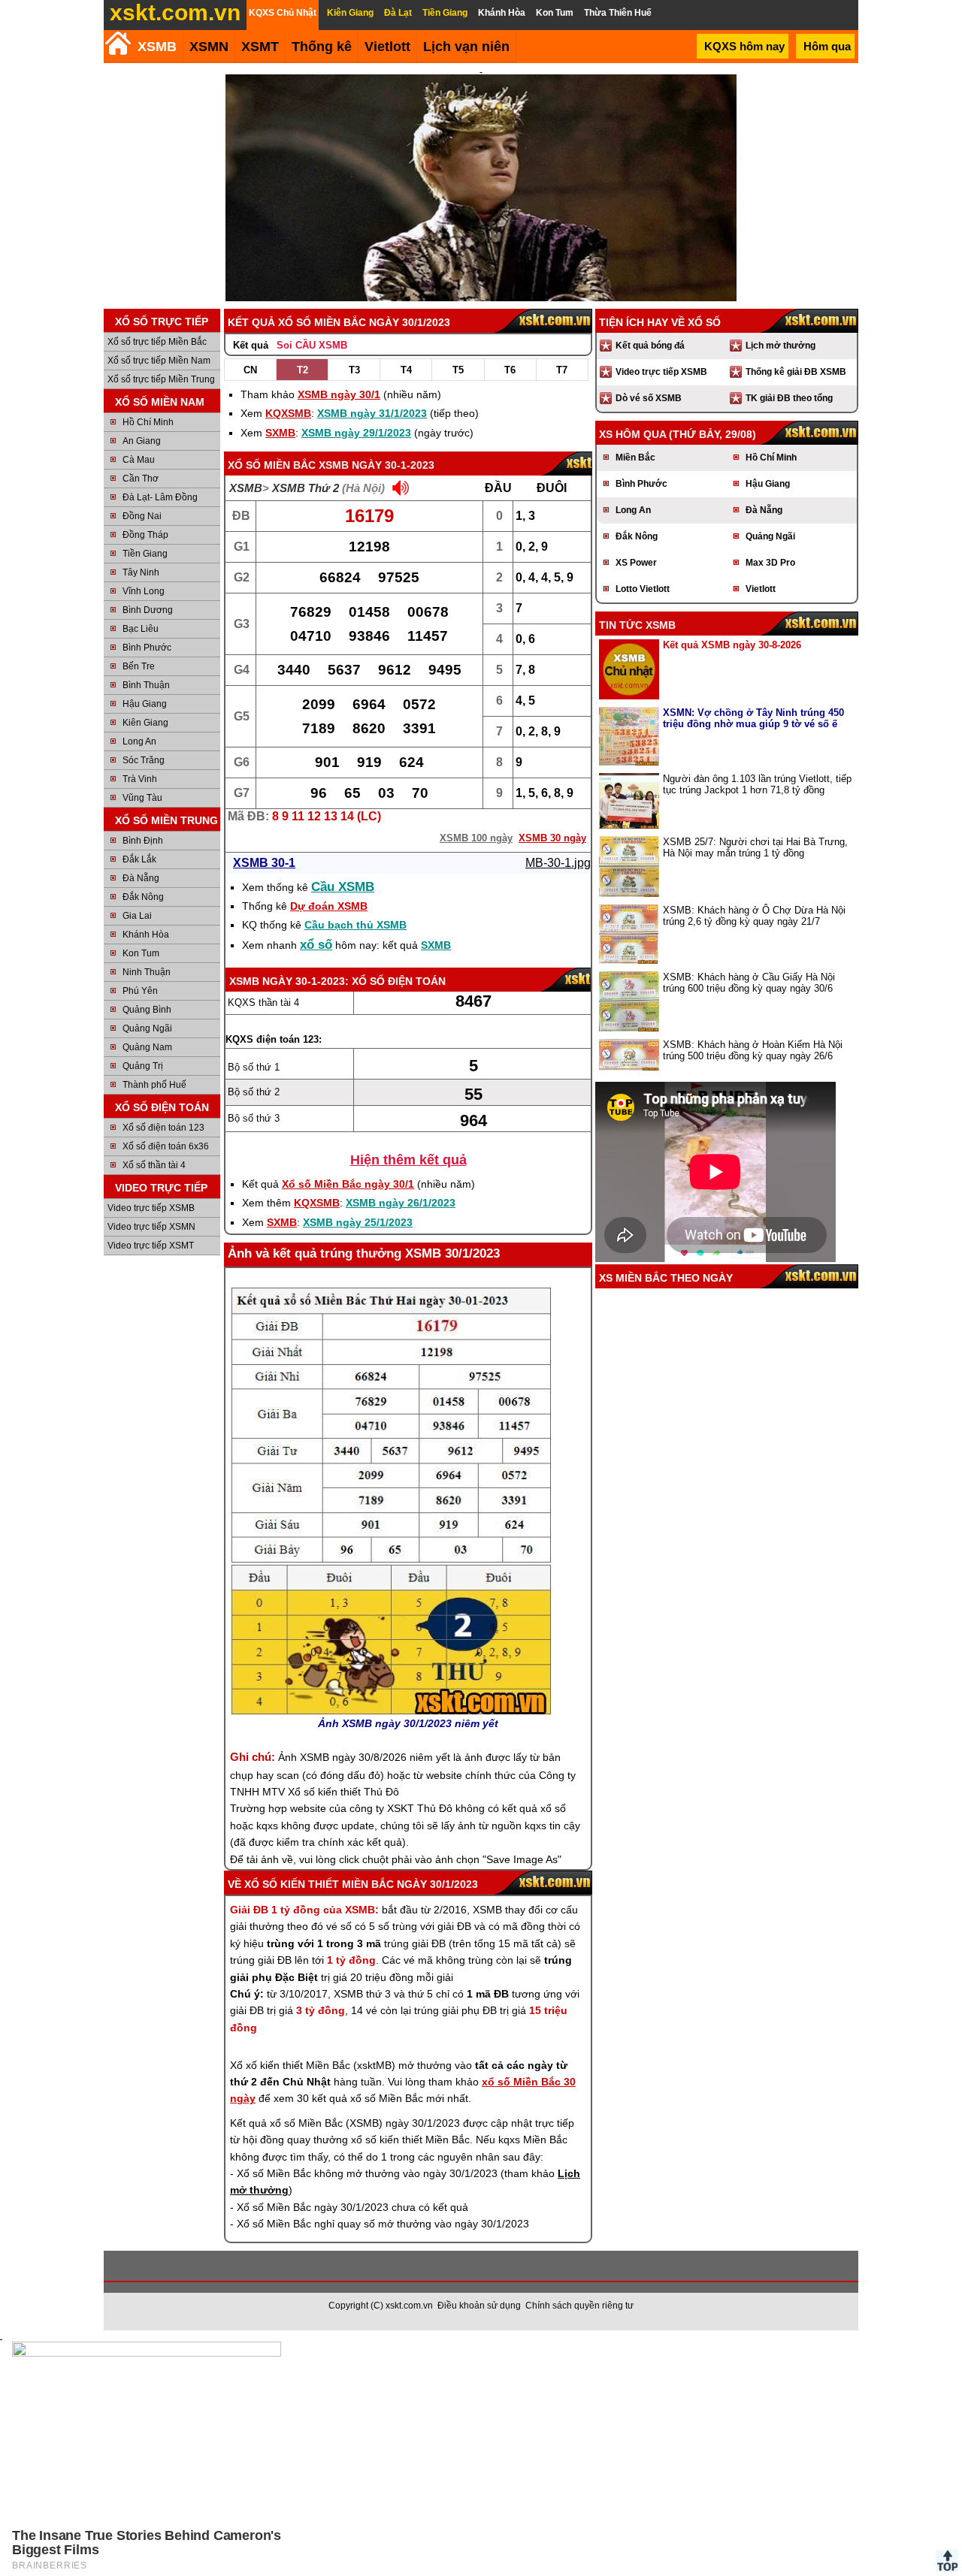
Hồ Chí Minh (148, 422)
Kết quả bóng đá (650, 346)
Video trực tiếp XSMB (151, 1208)
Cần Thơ (141, 479)
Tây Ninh (141, 572)
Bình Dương (148, 610)
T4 (406, 370)
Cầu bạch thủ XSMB (355, 925)
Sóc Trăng (144, 760)
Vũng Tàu (142, 798)
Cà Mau (139, 460)
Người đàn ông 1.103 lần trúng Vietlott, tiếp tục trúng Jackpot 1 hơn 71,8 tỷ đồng (757, 784)
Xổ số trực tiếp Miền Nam (159, 361)
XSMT (260, 47)
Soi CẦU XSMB (312, 345)
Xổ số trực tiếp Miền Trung (161, 379)
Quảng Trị (143, 1066)
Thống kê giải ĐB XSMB (796, 372)
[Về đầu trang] (947, 2561)
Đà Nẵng (141, 878)
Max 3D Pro (770, 563)
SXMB (280, 433)
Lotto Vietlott (643, 589)
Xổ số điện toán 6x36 (166, 1146)
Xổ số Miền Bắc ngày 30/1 (348, 1184)
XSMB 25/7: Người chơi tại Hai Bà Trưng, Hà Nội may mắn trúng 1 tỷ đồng (755, 847)
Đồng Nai (142, 516)
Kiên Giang (145, 723)
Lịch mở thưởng (780, 346)
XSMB (157, 47)
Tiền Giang (145, 554)
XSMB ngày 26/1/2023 (401, 1203)
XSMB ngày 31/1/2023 (372, 413)
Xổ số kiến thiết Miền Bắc (319, 1884)
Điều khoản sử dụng (479, 2306)
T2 (303, 370)
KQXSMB (288, 413)
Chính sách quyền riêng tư (579, 2306)
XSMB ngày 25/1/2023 (358, 1222)
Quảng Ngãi (147, 1028)
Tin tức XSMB (637, 625)
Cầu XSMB (343, 887)
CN (250, 370)
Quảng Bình (147, 1010)
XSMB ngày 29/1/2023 (356, 433)
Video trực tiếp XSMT (151, 1246)
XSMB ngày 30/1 (339, 394)
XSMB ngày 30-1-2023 (377, 465)
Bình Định (143, 841)
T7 (562, 370)
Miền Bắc (635, 458)
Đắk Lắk (139, 859)
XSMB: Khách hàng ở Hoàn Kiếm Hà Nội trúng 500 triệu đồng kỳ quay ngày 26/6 (753, 1050)
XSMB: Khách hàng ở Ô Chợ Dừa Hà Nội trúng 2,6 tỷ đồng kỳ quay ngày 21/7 (754, 916)
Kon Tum (141, 953)
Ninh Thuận (147, 972)
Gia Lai (137, 916)
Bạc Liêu (141, 629)
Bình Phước (147, 648)
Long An (139, 741)
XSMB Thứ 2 (306, 488)
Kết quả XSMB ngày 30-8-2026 (732, 645)
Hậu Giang (145, 704)
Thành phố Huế (154, 1085)
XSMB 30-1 (264, 863)
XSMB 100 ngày (476, 838)
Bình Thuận (146, 685)
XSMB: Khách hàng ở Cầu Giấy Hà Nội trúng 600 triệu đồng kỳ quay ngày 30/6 (749, 983)
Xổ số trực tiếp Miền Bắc (157, 342)
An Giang (142, 441)
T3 (354, 370)
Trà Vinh (140, 779)
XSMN (209, 47)
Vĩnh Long (144, 591)
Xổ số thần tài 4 (154, 1165)
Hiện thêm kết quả (408, 1160)
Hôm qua (827, 46)
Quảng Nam (147, 1047)
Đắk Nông (143, 897)
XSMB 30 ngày (552, 838)
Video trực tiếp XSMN (151, 1227)
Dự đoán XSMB (329, 906)
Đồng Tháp (145, 535)
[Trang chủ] (118, 43)
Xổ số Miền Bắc (272, 465)
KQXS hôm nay (744, 46)
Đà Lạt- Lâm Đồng (160, 497)
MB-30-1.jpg (558, 863)
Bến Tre (139, 666)
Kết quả (251, 345)
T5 (458, 370)
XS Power (636, 563)
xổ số (316, 945)
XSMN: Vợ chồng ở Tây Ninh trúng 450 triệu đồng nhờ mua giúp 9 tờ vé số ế (753, 718)
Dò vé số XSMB (649, 398)
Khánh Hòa (146, 935)
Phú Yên (140, 991)
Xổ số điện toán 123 (163, 1128)
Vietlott (761, 589)
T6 (510, 370)
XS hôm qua (632, 434)
